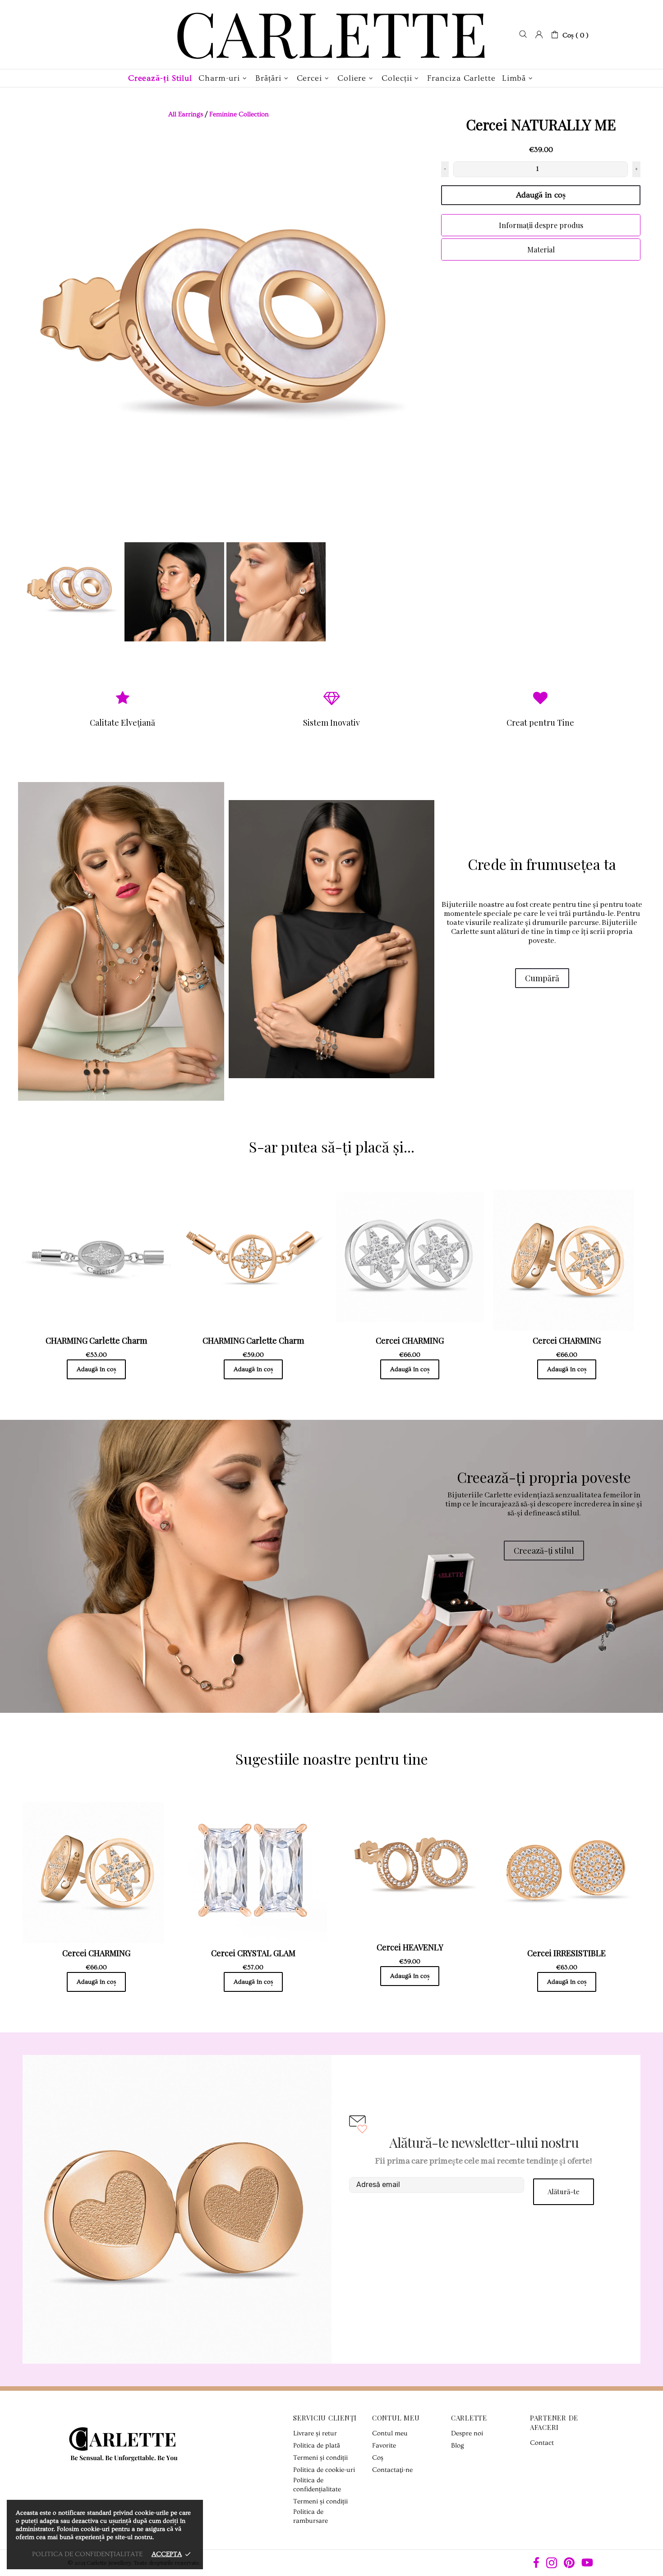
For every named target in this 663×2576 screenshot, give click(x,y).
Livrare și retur (315, 2433)
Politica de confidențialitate (317, 2485)
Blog (458, 2446)
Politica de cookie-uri (324, 2470)
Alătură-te (564, 2192)
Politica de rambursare (311, 2516)
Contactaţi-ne (392, 2470)
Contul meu (390, 2433)
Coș (378, 2458)
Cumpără (542, 978)
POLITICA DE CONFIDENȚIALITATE (87, 2554)
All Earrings (186, 114)
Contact (542, 2443)
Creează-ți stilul (544, 1551)
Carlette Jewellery (331, 34)
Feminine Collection (239, 114)
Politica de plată (317, 2446)
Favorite (384, 2446)
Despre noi (467, 2433)
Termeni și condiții (320, 2458)
